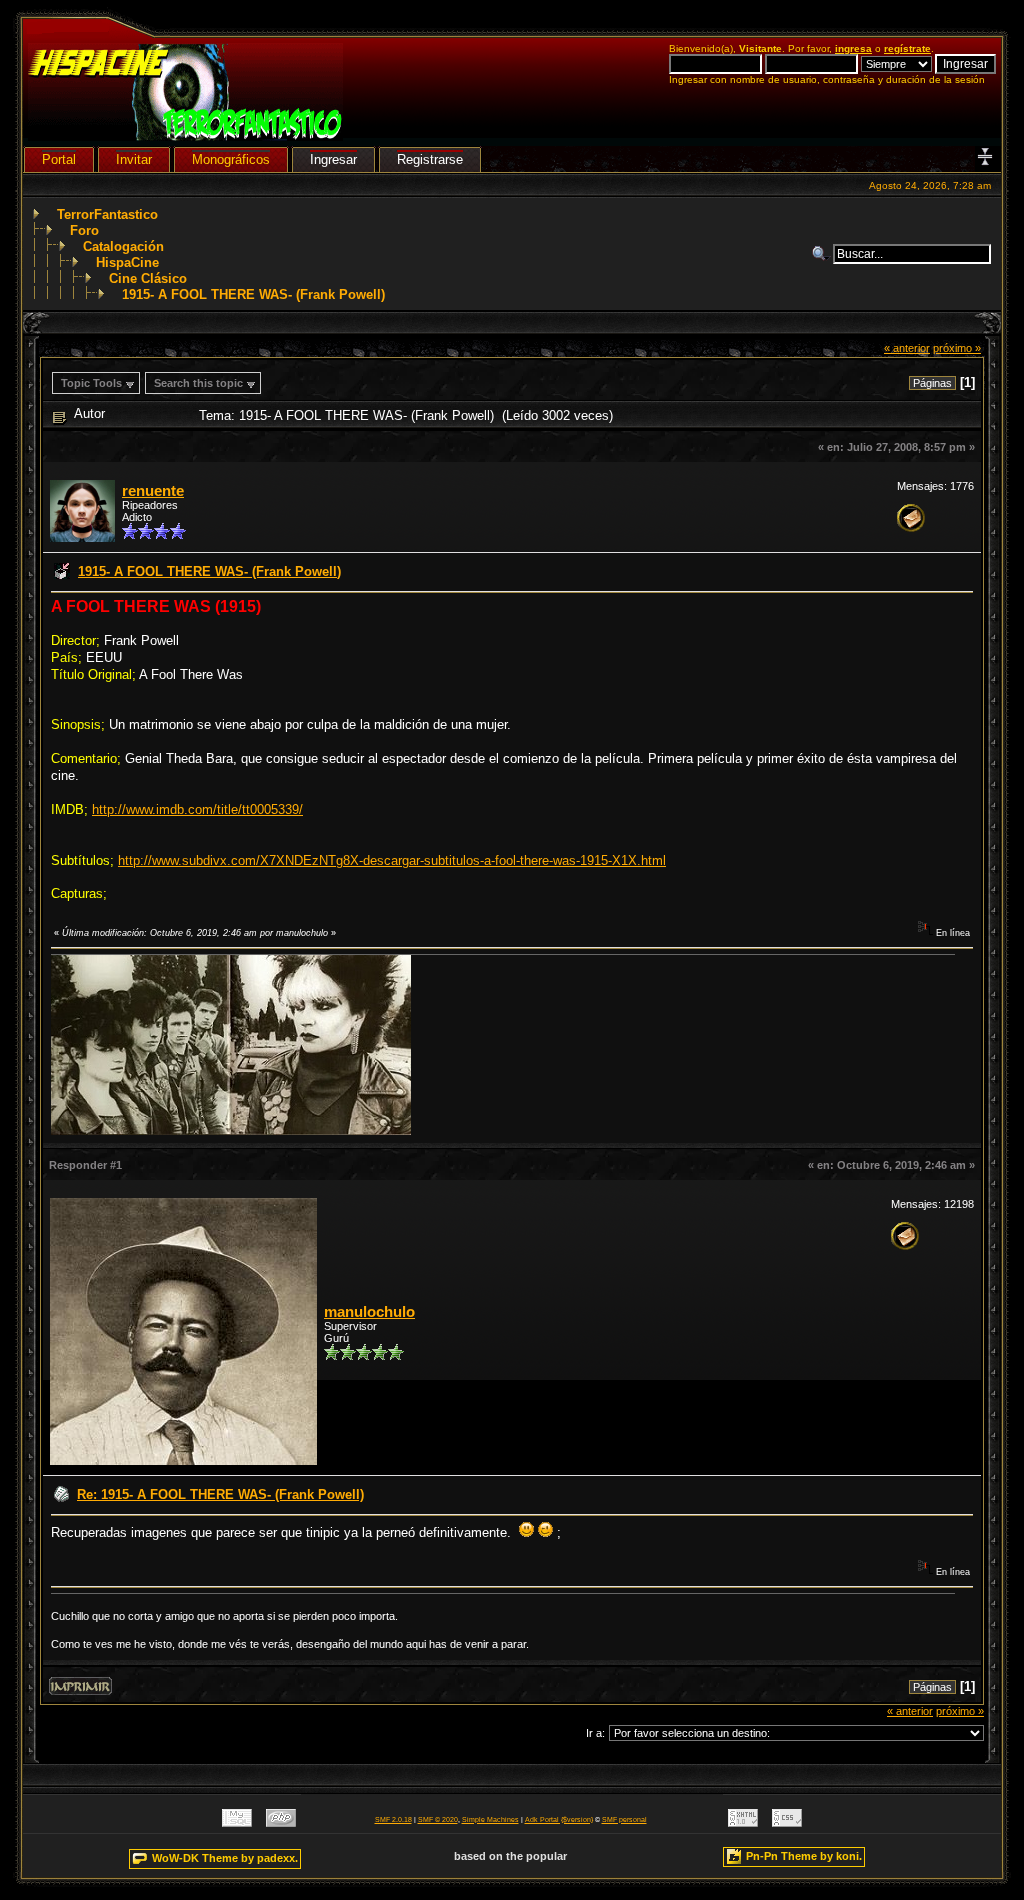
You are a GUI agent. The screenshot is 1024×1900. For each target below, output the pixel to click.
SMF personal (624, 1819)
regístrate (907, 48)
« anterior (907, 348)
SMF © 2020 (438, 1819)
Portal (59, 159)
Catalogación (123, 246)
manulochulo (369, 1312)
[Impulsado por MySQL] (237, 1822)
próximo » (957, 348)
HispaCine (127, 262)
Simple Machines (490, 1819)
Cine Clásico (148, 278)
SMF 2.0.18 (393, 1819)
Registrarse (430, 159)
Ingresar (333, 159)
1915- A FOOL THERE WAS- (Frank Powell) (253, 294)
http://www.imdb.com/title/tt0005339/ (197, 809)
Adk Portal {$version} (559, 1819)
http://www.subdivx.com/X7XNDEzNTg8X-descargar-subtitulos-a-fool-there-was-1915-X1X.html (392, 860)
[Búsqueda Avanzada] (822, 254)
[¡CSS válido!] (787, 1822)
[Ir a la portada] (185, 136)
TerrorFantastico (107, 214)
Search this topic (198, 383)
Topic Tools (91, 383)
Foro (84, 230)
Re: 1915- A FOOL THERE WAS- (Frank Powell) (220, 1494)
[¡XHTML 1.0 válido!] (743, 1822)
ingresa (853, 48)
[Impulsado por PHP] (281, 1822)
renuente (153, 491)
